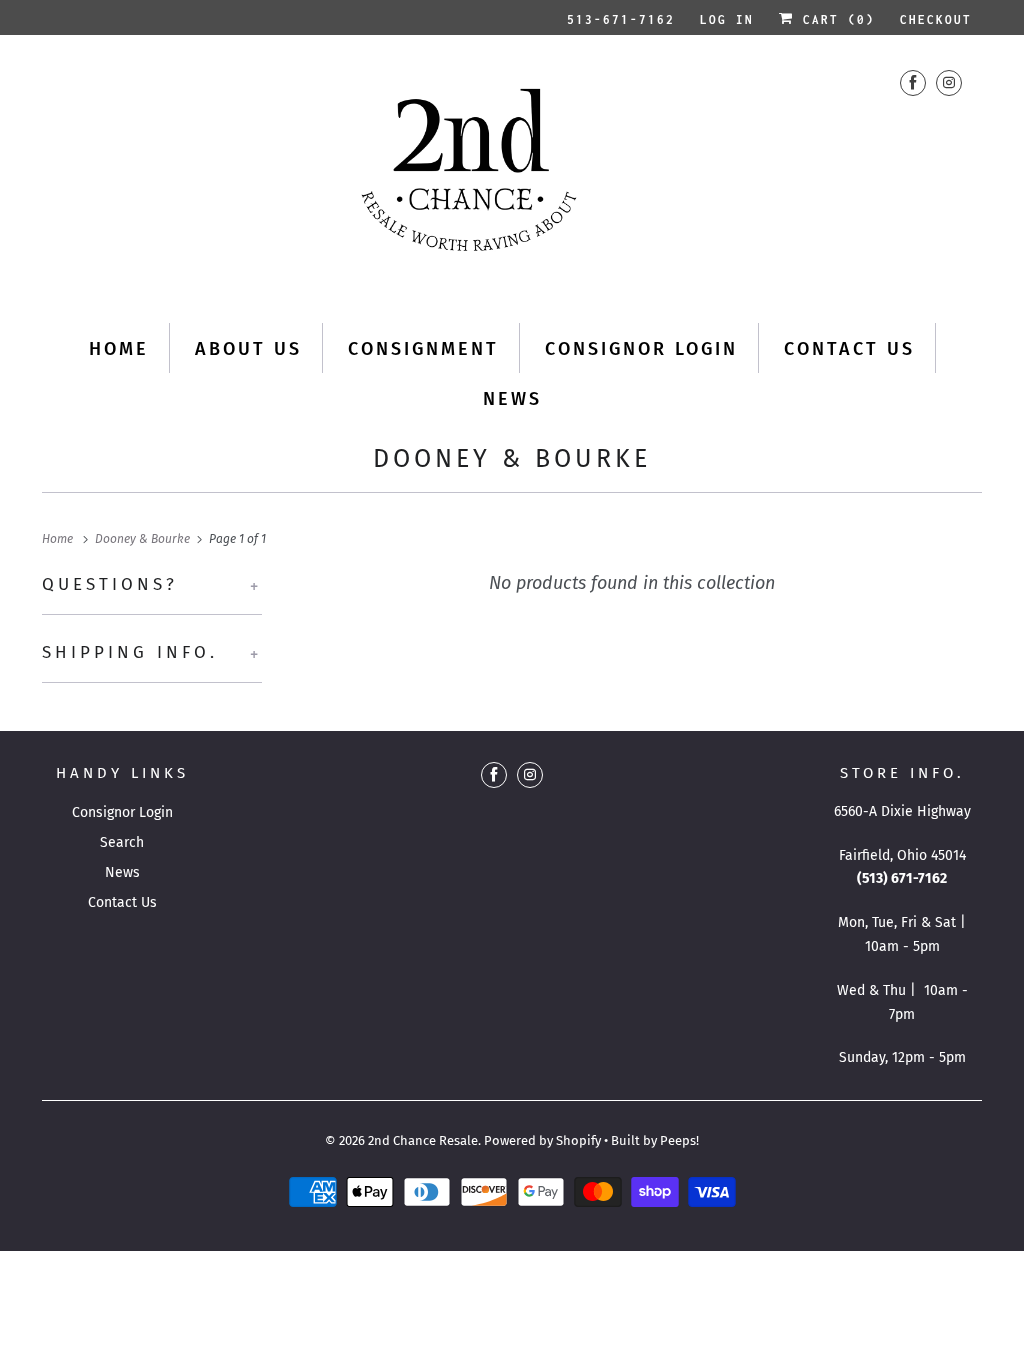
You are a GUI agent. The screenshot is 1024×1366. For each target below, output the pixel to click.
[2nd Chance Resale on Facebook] (913, 82)
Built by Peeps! (655, 1140)
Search (122, 842)
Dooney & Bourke (512, 459)
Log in (727, 19)
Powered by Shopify (542, 1140)
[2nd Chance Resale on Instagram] (949, 82)
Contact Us (849, 349)
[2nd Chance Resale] (512, 176)
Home (119, 349)
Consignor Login (641, 349)
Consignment (423, 349)
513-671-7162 (621, 19)
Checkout (936, 19)
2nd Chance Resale (423, 1140)
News (512, 399)
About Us (248, 349)
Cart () (834, 19)
